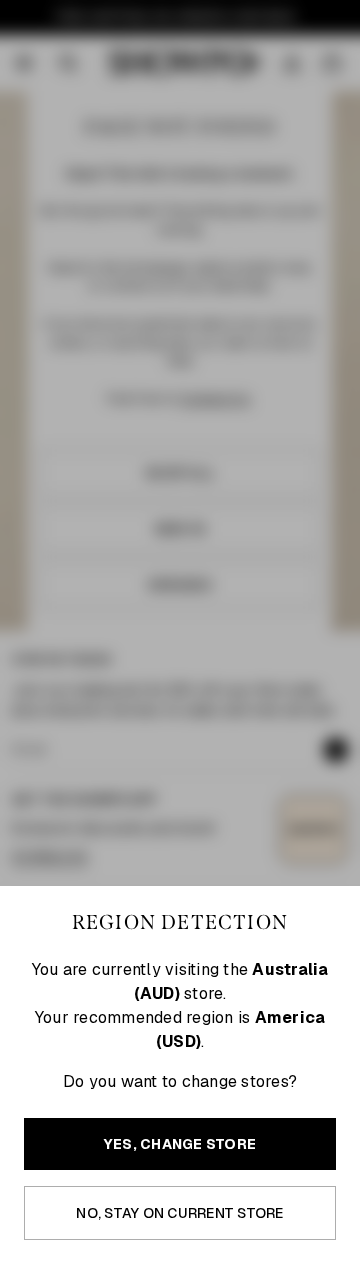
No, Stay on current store (179, 1213)
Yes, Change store (180, 1144)
